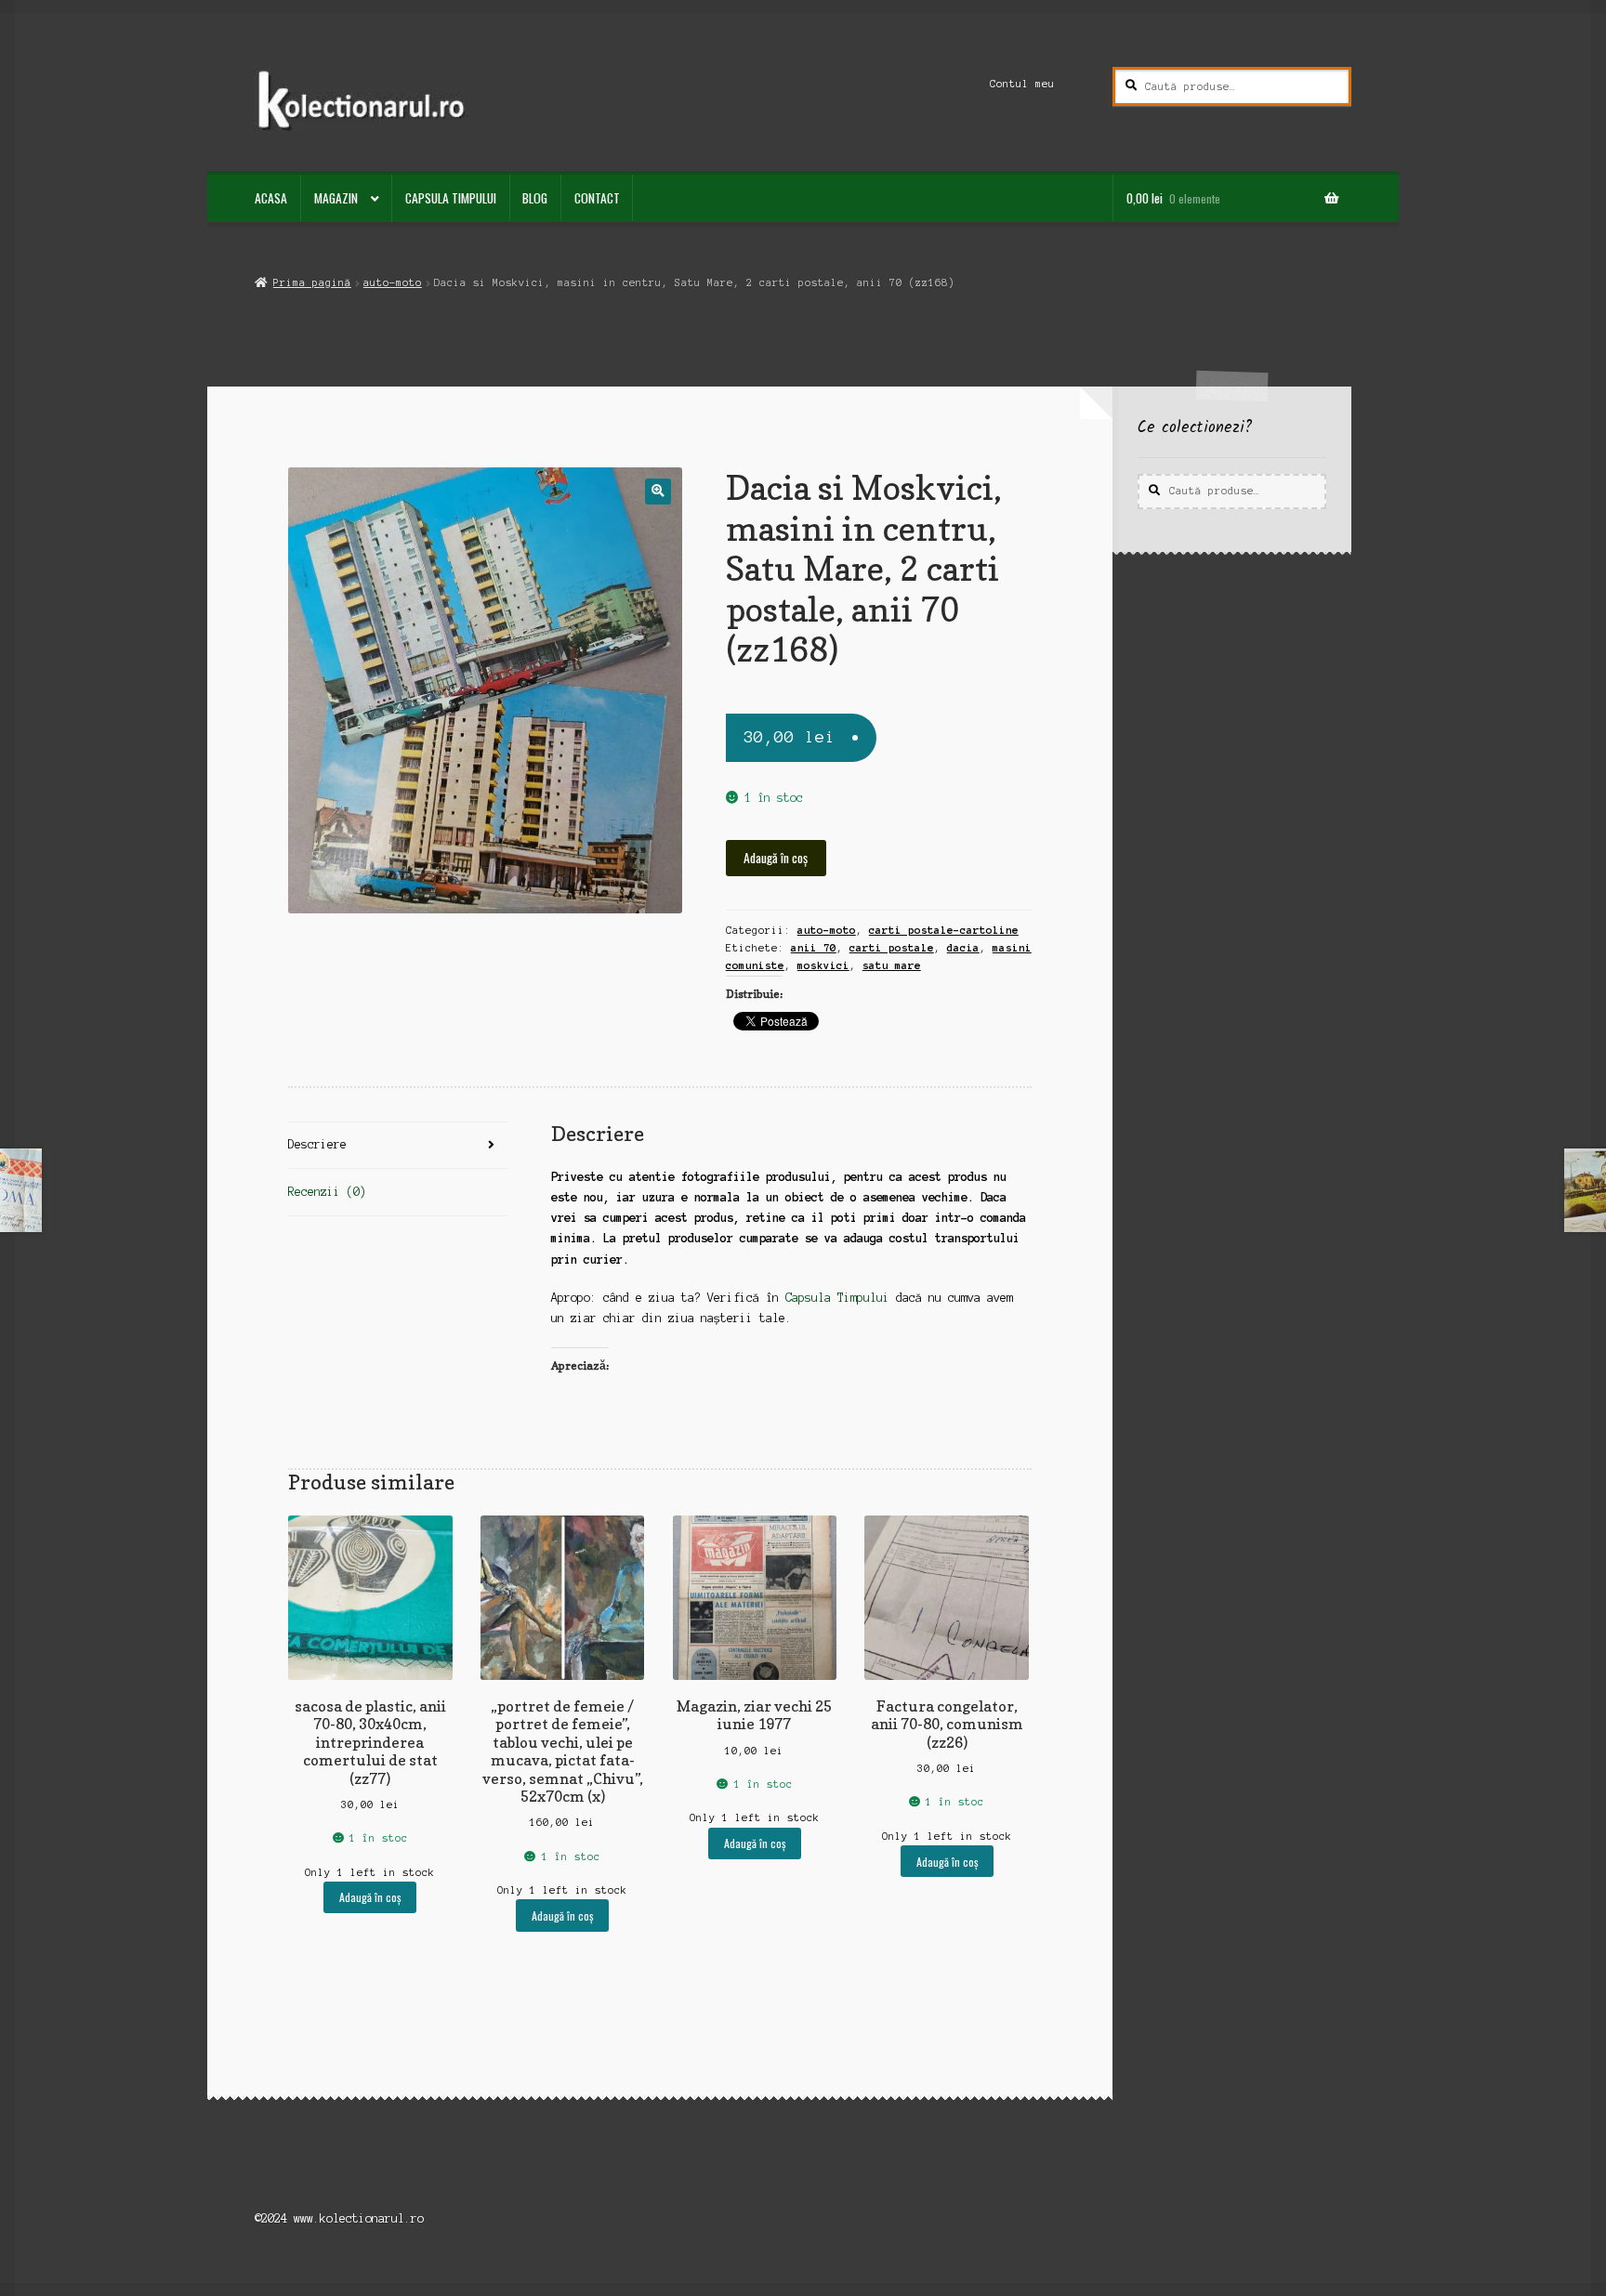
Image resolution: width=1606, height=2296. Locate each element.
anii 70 (814, 948)
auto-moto (393, 282)
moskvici (823, 965)
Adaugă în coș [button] (370, 1897)
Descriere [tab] (317, 1144)
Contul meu (1022, 84)
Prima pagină (312, 282)
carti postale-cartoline (944, 930)
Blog (535, 198)
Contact (597, 198)
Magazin (336, 198)
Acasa (271, 198)
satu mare (892, 965)
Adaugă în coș (776, 858)
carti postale (892, 948)
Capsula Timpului (451, 198)
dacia (963, 948)
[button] (658, 491)
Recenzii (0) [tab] (327, 1192)
